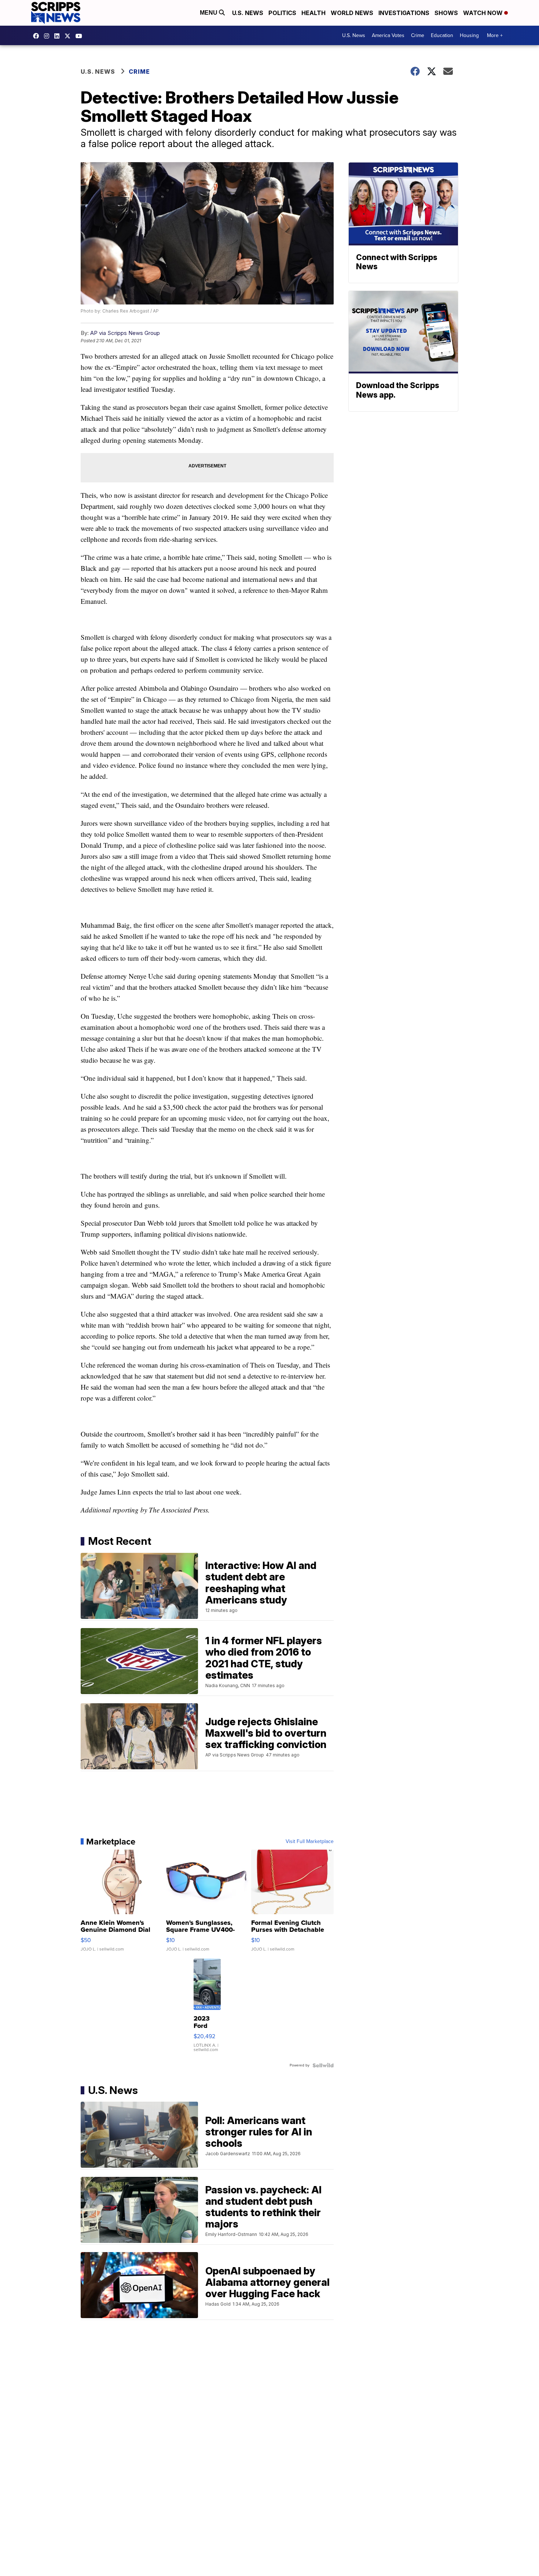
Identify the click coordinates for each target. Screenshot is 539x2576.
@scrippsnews (81, 36)
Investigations (404, 13)
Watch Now (484, 13)
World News (352, 13)
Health (313, 13)
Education (442, 35)
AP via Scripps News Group (125, 333)
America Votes (388, 35)
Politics (282, 13)
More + (495, 35)
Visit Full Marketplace (310, 1842)
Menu (209, 13)
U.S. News (248, 13)
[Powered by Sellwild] (323, 2065)
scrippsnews (38, 36)
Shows (446, 13)
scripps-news (59, 36)
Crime (418, 35)
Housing (469, 35)
